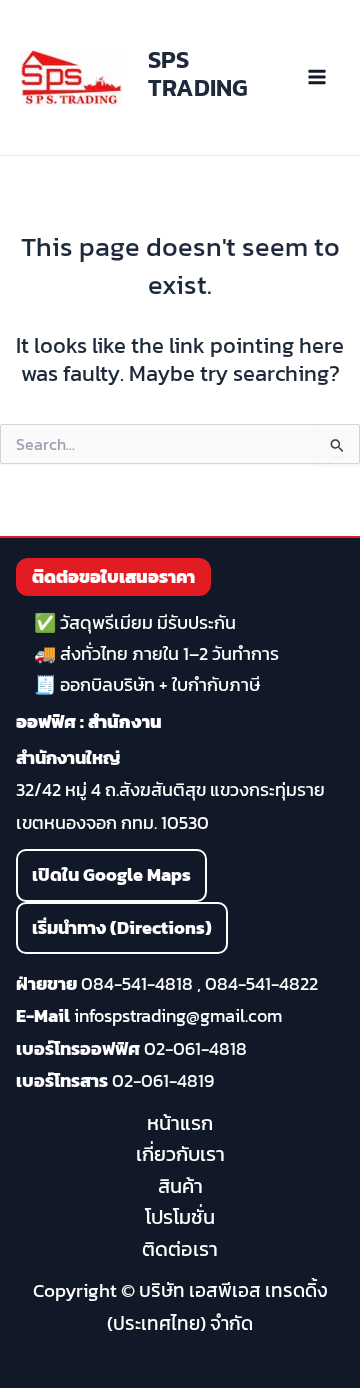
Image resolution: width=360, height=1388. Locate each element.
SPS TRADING (198, 73)
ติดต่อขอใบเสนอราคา (113, 576)
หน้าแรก (180, 1123)
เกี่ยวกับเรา (180, 1154)
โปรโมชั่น (180, 1217)
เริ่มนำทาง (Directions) (122, 927)
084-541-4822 (261, 983)
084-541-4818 (137, 983)
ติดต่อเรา (180, 1249)
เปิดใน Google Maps (111, 874)
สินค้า (180, 1186)
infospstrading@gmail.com (178, 1015)
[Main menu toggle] (316, 77)
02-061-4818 (195, 1048)
